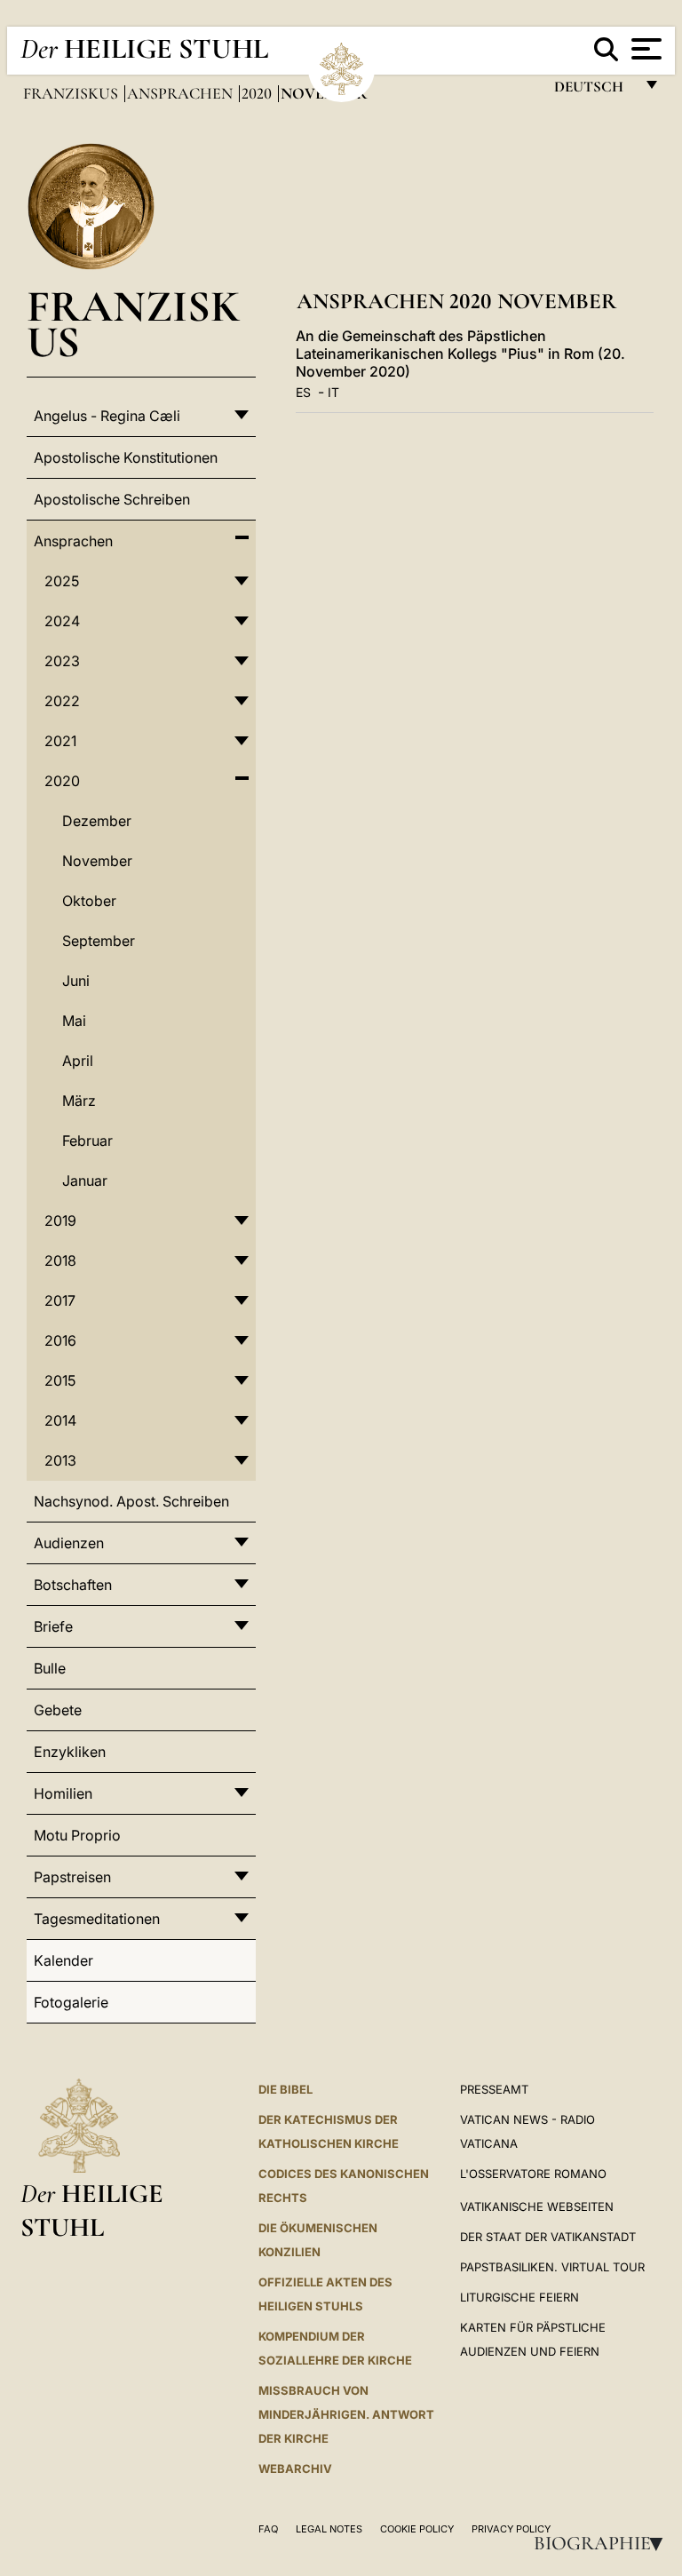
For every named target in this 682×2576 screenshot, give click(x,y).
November (97, 861)
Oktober (89, 901)
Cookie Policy (417, 2529)
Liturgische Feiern (519, 2297)
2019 (60, 1220)
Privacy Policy (511, 2529)
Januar (85, 1181)
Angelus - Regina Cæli (107, 416)
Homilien (63, 1793)
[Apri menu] (644, 49)
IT (333, 392)
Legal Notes (329, 2529)
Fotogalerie (71, 2002)
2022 (62, 701)
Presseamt (494, 2089)
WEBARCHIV (295, 2469)
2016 (60, 1340)
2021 (60, 741)
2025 (62, 581)
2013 (60, 1460)
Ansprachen (182, 93)
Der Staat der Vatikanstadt (548, 2237)
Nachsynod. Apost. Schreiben (131, 1501)
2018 (60, 1260)
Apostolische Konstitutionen (126, 457)
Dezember (97, 821)
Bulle (50, 1668)
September (99, 941)
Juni (76, 981)
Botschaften (73, 1585)
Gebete (58, 1710)
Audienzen (69, 1543)
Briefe (53, 1626)
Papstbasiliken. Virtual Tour (552, 2267)
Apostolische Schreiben (112, 499)
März (79, 1101)
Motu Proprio (77, 1835)
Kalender (63, 1960)
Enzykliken (70, 1752)
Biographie (604, 2543)
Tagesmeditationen (97, 1919)
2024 (62, 621)
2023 (62, 661)
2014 (60, 1420)
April (78, 1061)
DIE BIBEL (285, 2089)
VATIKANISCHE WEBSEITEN (537, 2206)
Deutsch (594, 91)
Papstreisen (72, 1877)
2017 (60, 1300)
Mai (74, 1021)
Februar (87, 1141)
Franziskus (72, 93)
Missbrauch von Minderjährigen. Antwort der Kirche (346, 2414)
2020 (258, 93)
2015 (60, 1380)
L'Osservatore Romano (533, 2174)
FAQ (268, 2529)
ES (303, 392)
